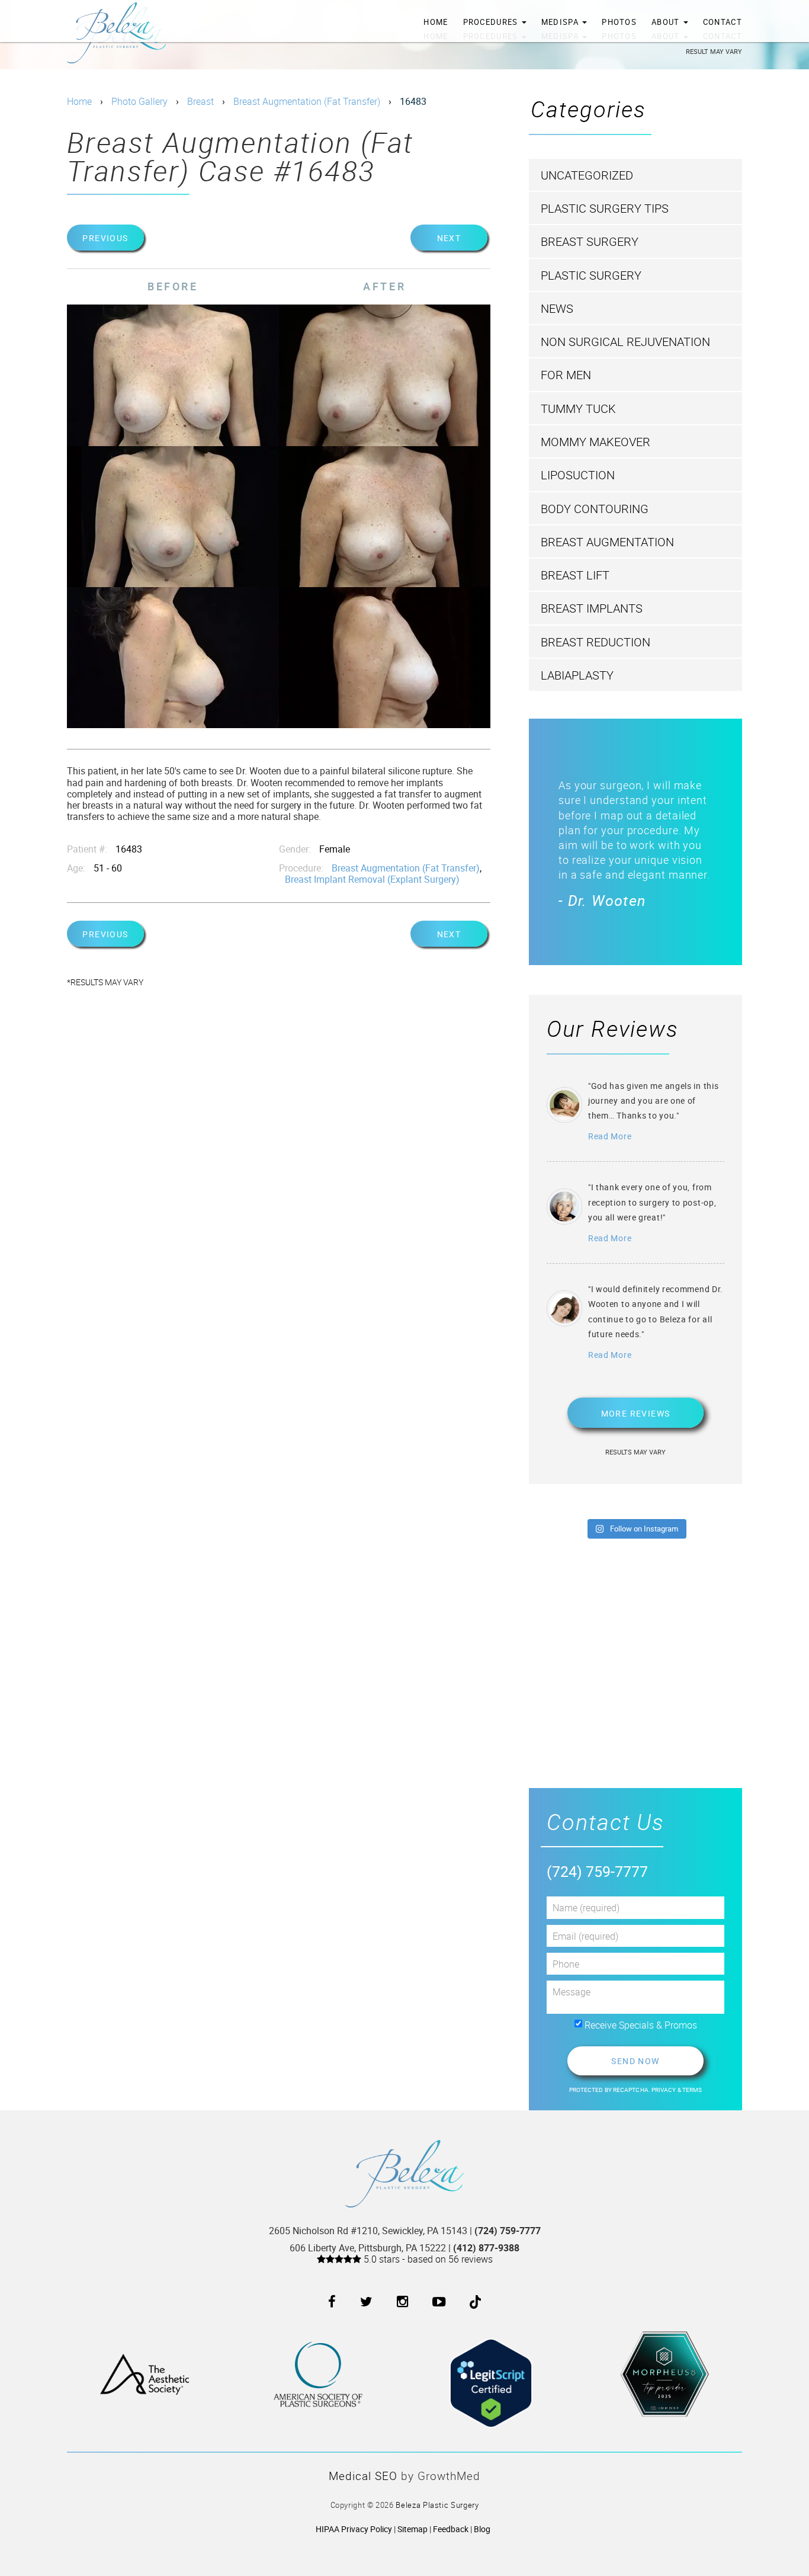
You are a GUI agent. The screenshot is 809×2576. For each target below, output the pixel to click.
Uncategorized (587, 175)
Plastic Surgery (591, 275)
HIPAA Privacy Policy (354, 2529)
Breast (200, 101)
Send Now (635, 2061)
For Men (566, 375)
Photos (619, 22)
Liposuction (578, 475)
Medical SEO (363, 2476)
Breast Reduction (595, 642)
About (667, 22)
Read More (610, 1136)
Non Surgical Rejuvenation (625, 342)
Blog (482, 2529)
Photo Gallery (139, 101)
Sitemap (412, 2529)
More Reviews (636, 1413)
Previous (105, 238)
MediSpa (561, 22)
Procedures (492, 22)
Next (449, 238)
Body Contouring (595, 509)
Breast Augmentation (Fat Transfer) (307, 101)
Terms (692, 2090)
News (557, 308)
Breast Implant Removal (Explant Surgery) (372, 879)
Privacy (664, 2090)
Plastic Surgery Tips (605, 208)
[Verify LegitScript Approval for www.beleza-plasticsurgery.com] (491, 2373)
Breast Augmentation (607, 542)
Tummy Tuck (578, 408)
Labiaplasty (577, 675)
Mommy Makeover (595, 442)
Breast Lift (575, 575)
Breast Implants (592, 608)
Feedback (451, 2529)
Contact (723, 22)
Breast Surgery (590, 241)
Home (436, 22)
